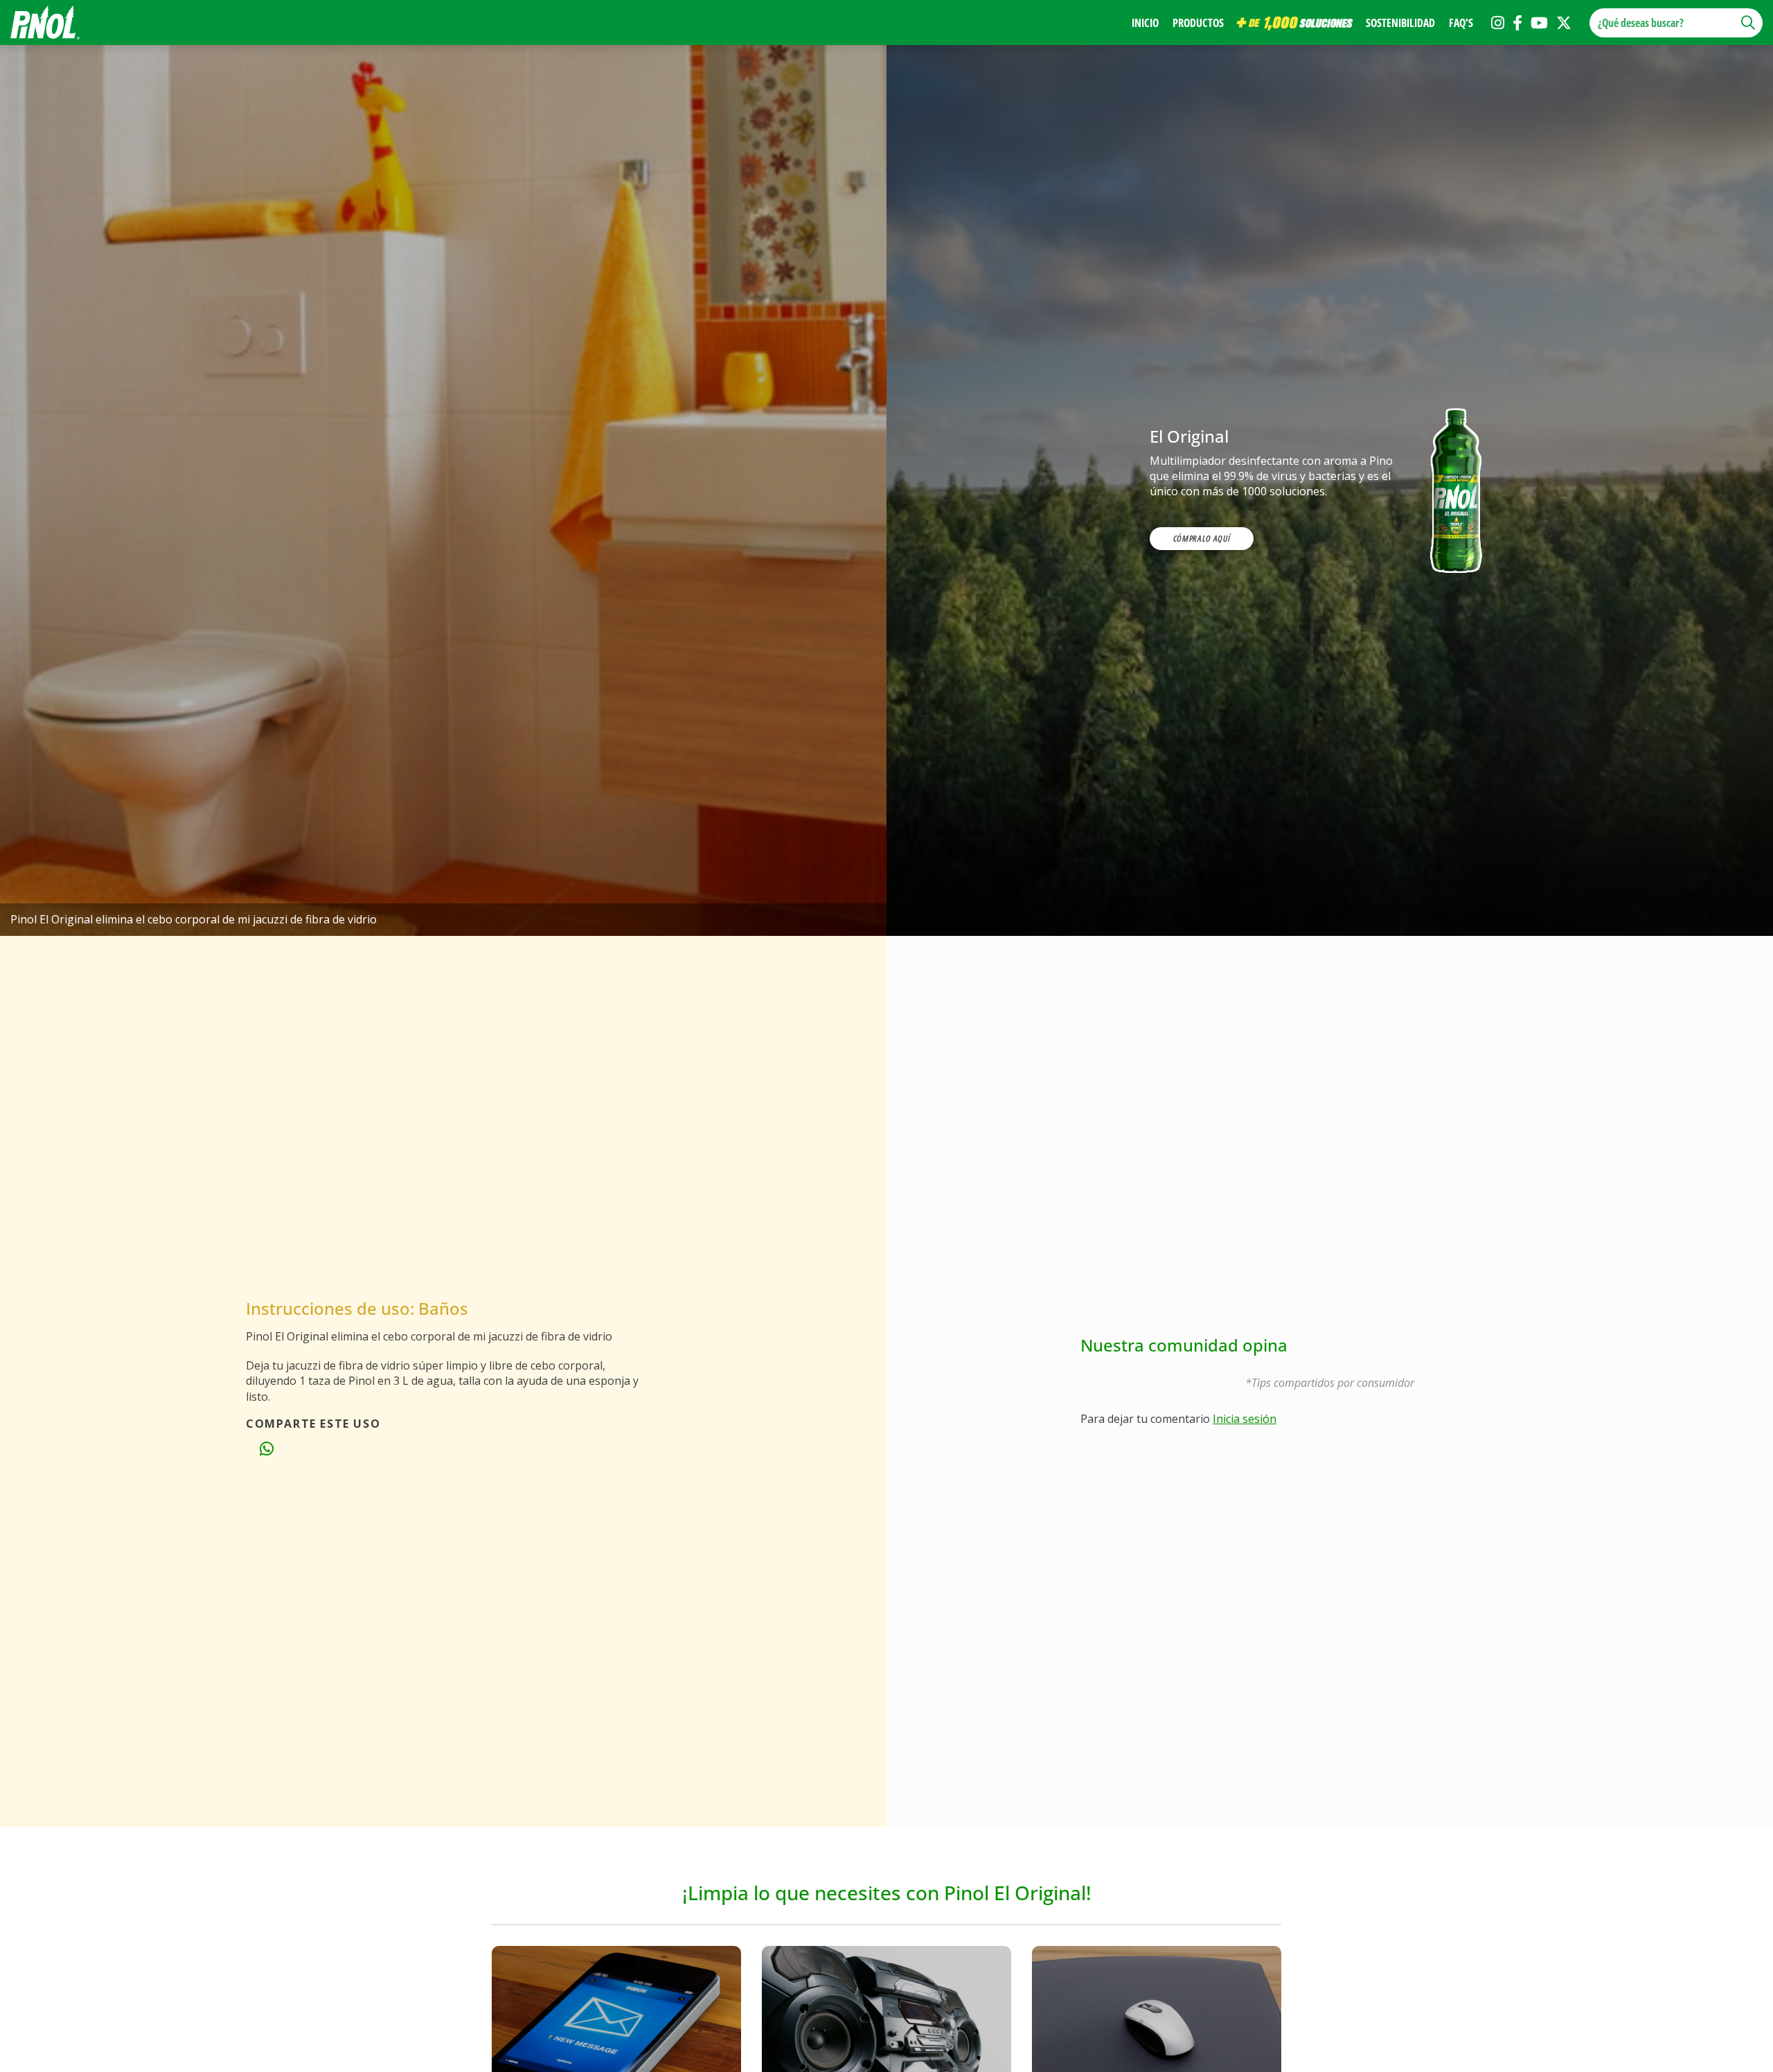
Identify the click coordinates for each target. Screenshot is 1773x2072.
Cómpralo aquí (1202, 538)
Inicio (1145, 23)
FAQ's (1461, 23)
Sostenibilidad (1400, 23)
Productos (1198, 23)
